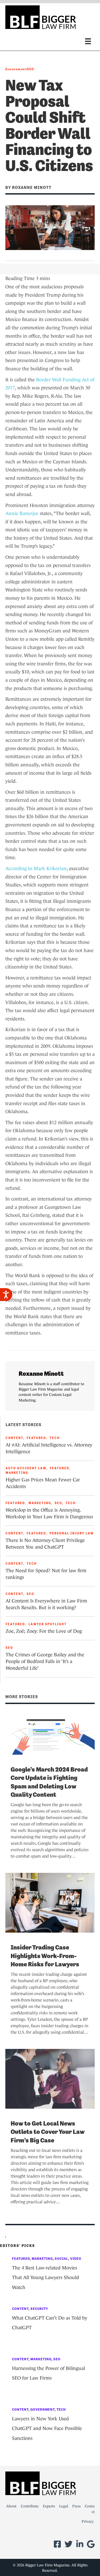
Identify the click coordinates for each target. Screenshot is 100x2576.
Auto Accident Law (26, 1468)
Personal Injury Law (72, 1533)
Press (76, 2506)
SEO (31, 69)
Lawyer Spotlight (48, 1624)
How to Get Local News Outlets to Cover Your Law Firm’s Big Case (48, 2132)
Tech (55, 1438)
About (11, 2506)
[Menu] (88, 41)
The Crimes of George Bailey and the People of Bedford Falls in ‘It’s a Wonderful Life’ (45, 1661)
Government (16, 69)
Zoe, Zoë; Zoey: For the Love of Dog (44, 1631)
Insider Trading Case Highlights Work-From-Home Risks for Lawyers (45, 1956)
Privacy (88, 2521)
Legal (64, 2506)
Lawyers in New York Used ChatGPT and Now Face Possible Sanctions (47, 2428)
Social (61, 2259)
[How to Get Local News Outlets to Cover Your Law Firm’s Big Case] (50, 2078)
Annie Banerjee (22, 513)
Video (76, 2259)
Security (39, 2309)
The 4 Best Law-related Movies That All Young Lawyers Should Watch (45, 2278)
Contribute (30, 2506)
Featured (36, 1438)
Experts (49, 2506)
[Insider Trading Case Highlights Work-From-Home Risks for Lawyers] (50, 1902)
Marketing (17, 1473)
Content (14, 1438)
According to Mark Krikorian (36, 868)
